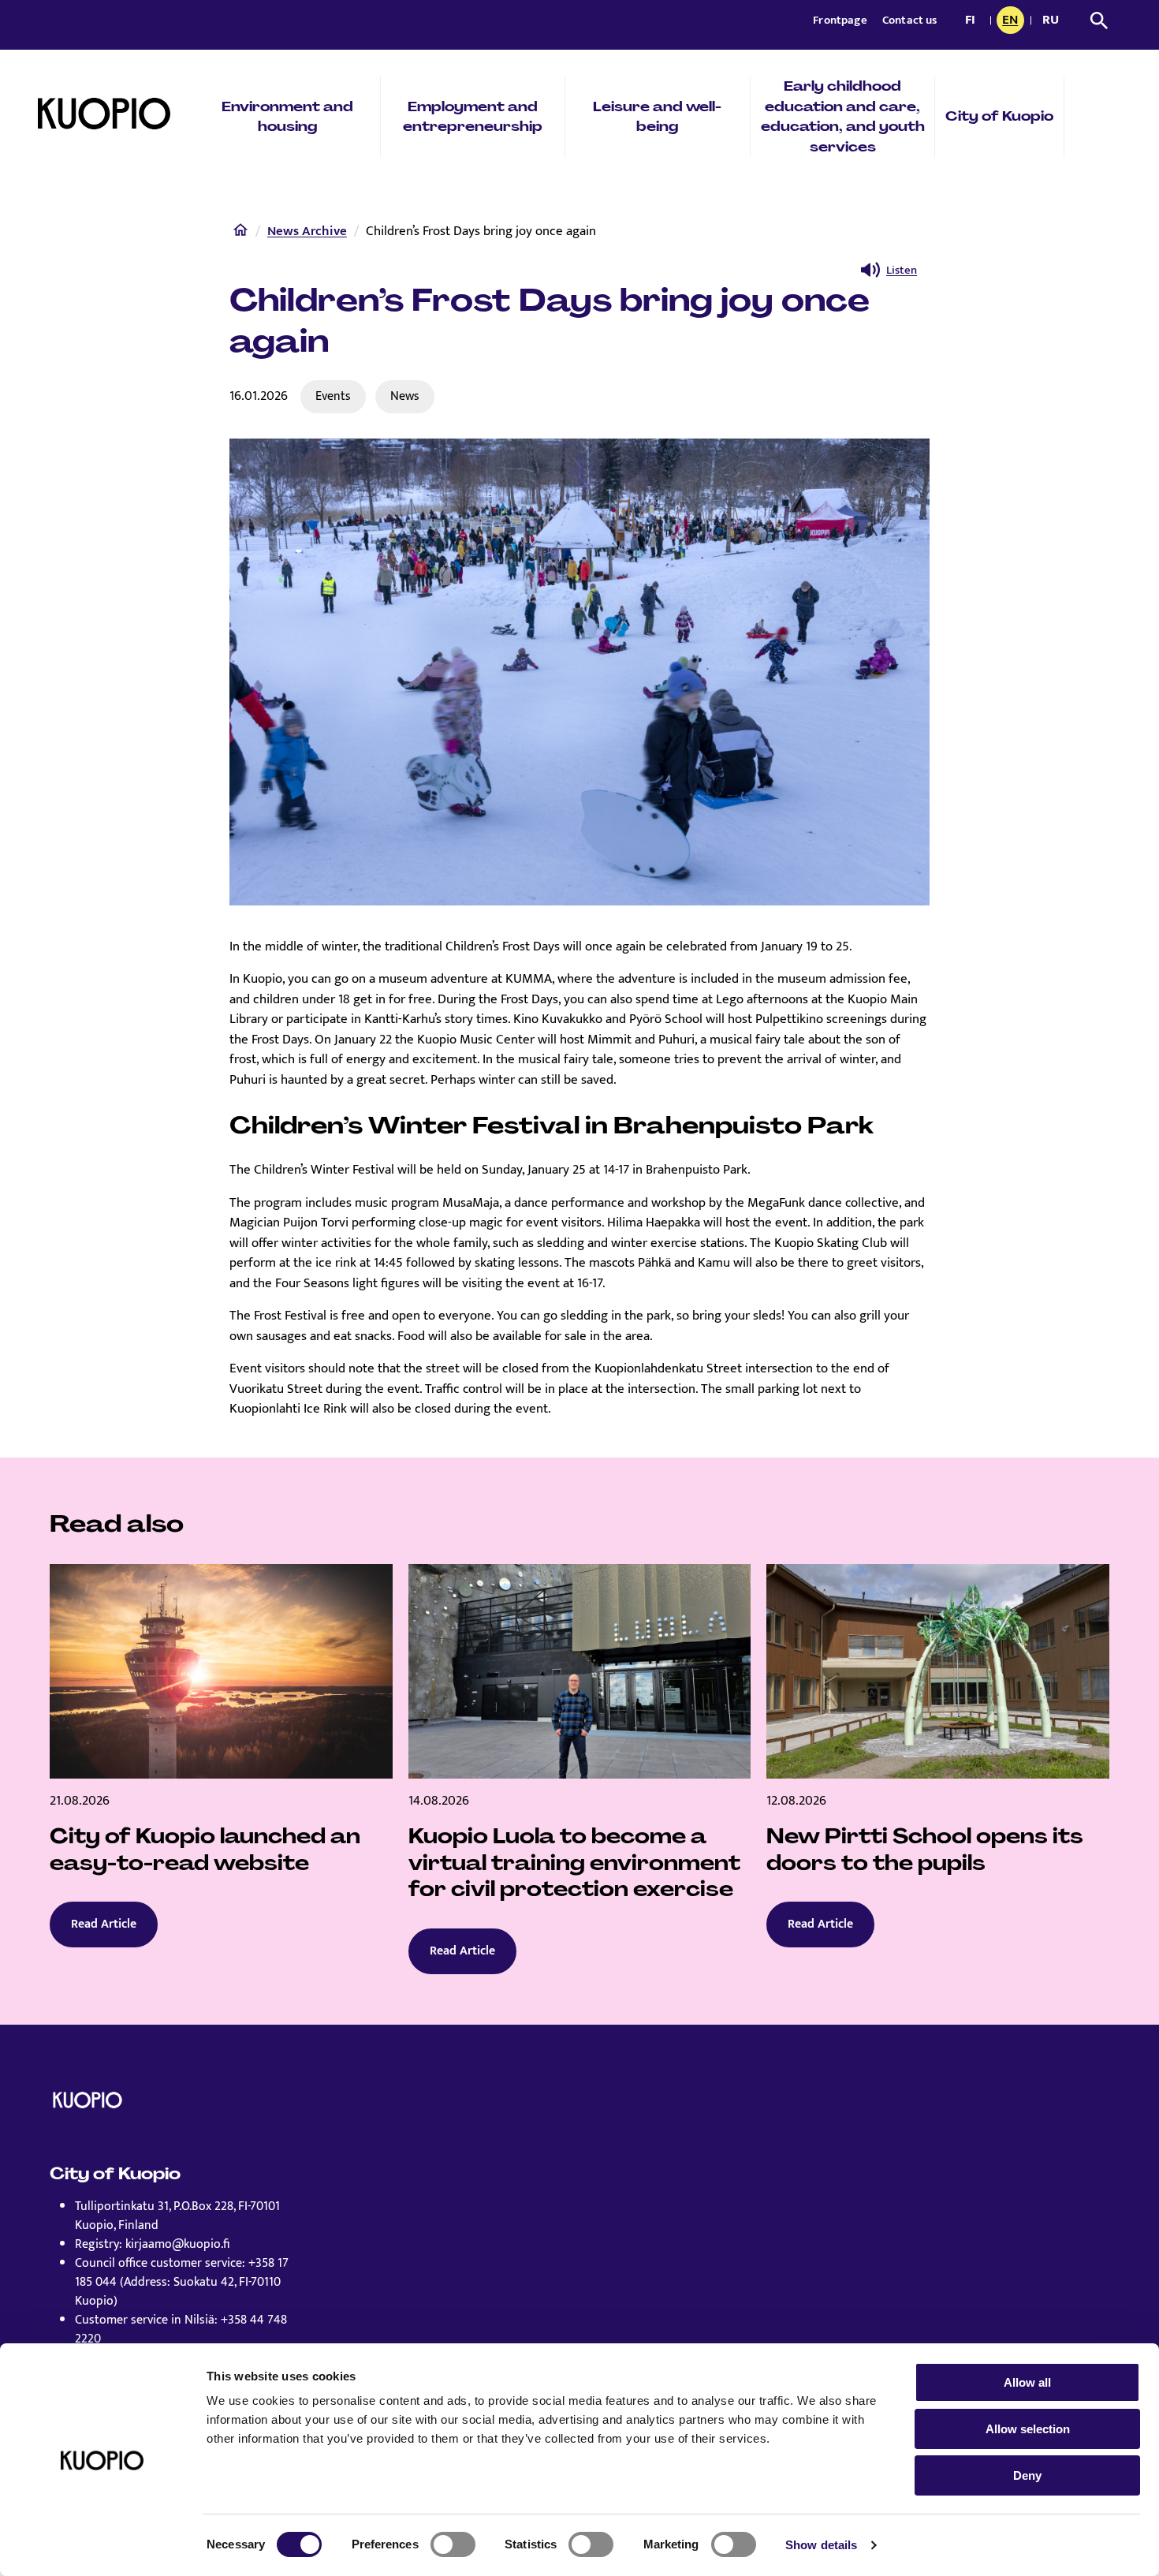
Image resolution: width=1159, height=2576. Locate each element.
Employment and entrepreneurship (473, 117)
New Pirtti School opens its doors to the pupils (925, 1850)
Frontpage (841, 20)
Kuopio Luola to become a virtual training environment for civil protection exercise (574, 1863)
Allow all (1027, 2382)
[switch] (453, 2544)
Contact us (910, 20)
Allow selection (1028, 2429)
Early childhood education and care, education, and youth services (843, 116)
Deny (1027, 2475)
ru (1053, 21)
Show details (821, 2545)
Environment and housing (287, 117)
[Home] (240, 233)
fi (974, 21)
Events (333, 396)
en (1013, 21)
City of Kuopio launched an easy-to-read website (205, 1850)
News (405, 396)
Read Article (104, 1924)
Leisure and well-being (657, 117)
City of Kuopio (999, 116)
